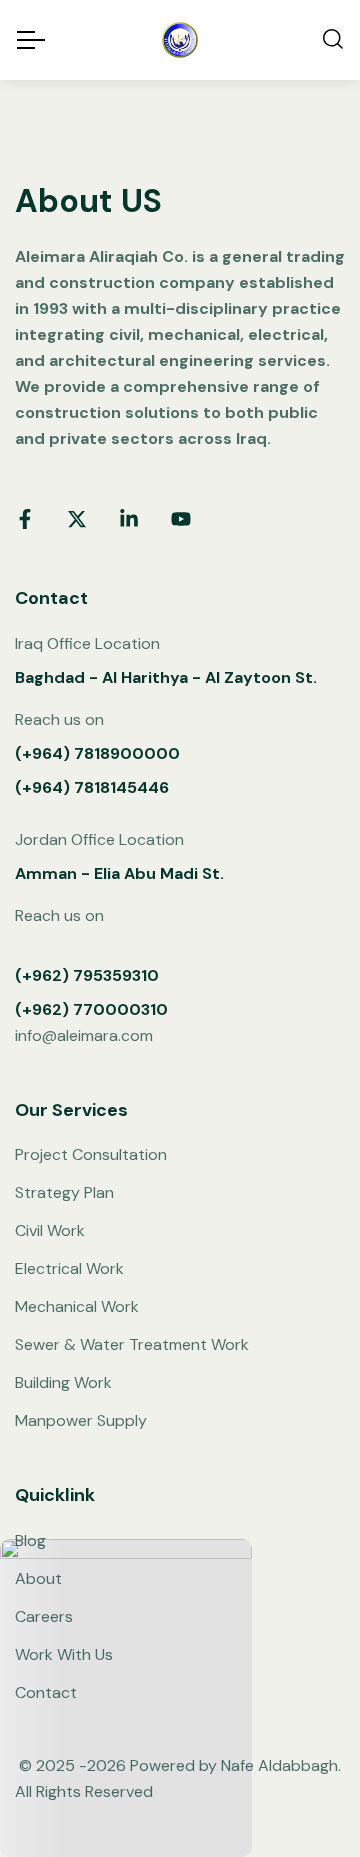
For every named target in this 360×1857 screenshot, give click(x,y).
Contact (46, 1692)
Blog (30, 1540)
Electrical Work (69, 1268)
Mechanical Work (77, 1306)
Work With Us (64, 1654)
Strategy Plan (64, 1192)
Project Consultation (91, 1154)
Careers (44, 1616)
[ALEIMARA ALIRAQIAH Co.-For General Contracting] (180, 40)
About (38, 1578)
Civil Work (50, 1230)
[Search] (333, 40)
